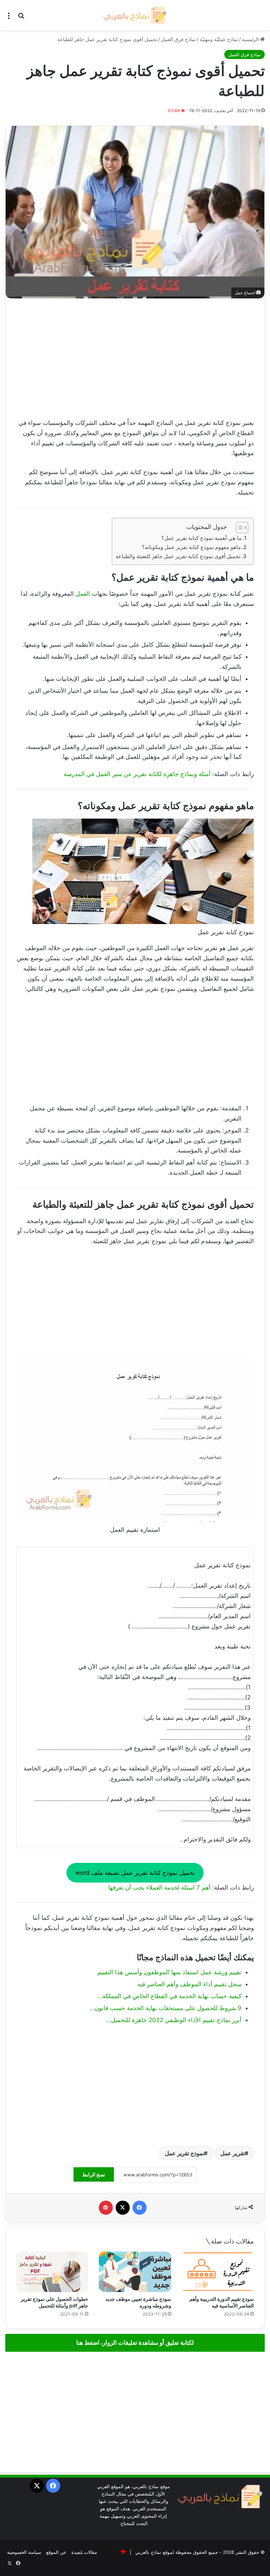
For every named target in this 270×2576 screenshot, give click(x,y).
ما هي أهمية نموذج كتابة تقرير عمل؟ (201, 538)
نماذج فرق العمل (178, 39)
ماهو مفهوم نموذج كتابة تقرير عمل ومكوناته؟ (191, 547)
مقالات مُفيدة (84, 2552)
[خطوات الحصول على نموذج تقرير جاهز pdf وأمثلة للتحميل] (52, 2272)
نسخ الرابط (94, 2174)
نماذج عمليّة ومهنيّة (219, 39)
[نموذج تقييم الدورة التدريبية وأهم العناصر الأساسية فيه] (218, 2272)
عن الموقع (56, 2552)
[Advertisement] (135, 358)
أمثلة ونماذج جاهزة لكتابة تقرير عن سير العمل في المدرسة (137, 774)
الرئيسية (251, 39)
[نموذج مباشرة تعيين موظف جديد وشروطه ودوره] (135, 2272)
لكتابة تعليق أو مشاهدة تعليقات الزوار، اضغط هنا (135, 2343)
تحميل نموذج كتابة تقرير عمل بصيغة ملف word (135, 1873)
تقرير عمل (233, 2153)
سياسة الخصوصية (24, 2552)
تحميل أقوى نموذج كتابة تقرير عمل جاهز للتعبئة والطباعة (178, 556)
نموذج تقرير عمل (184, 2153)
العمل (82, 594)
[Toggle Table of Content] (239, 528)
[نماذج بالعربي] (135, 15)
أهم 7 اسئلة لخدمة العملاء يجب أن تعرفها (159, 1887)
